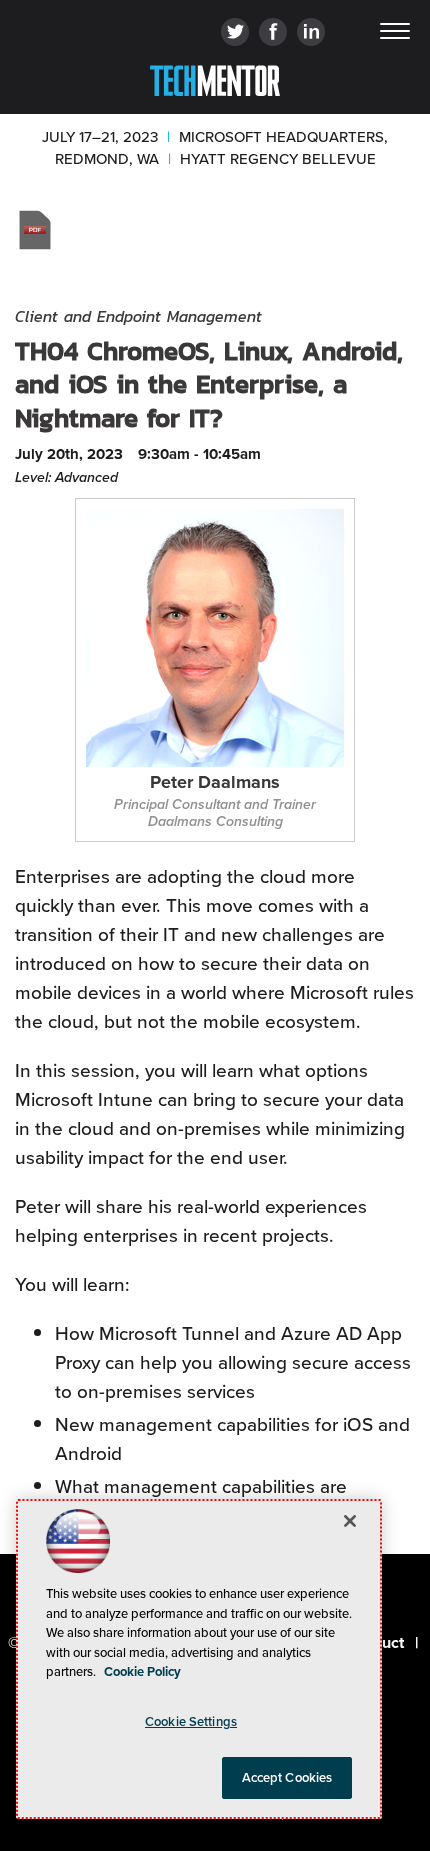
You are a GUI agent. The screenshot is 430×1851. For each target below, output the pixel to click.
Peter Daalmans (215, 783)
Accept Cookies (287, 1777)
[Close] (350, 1521)
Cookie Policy (142, 1671)
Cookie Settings (191, 1721)
